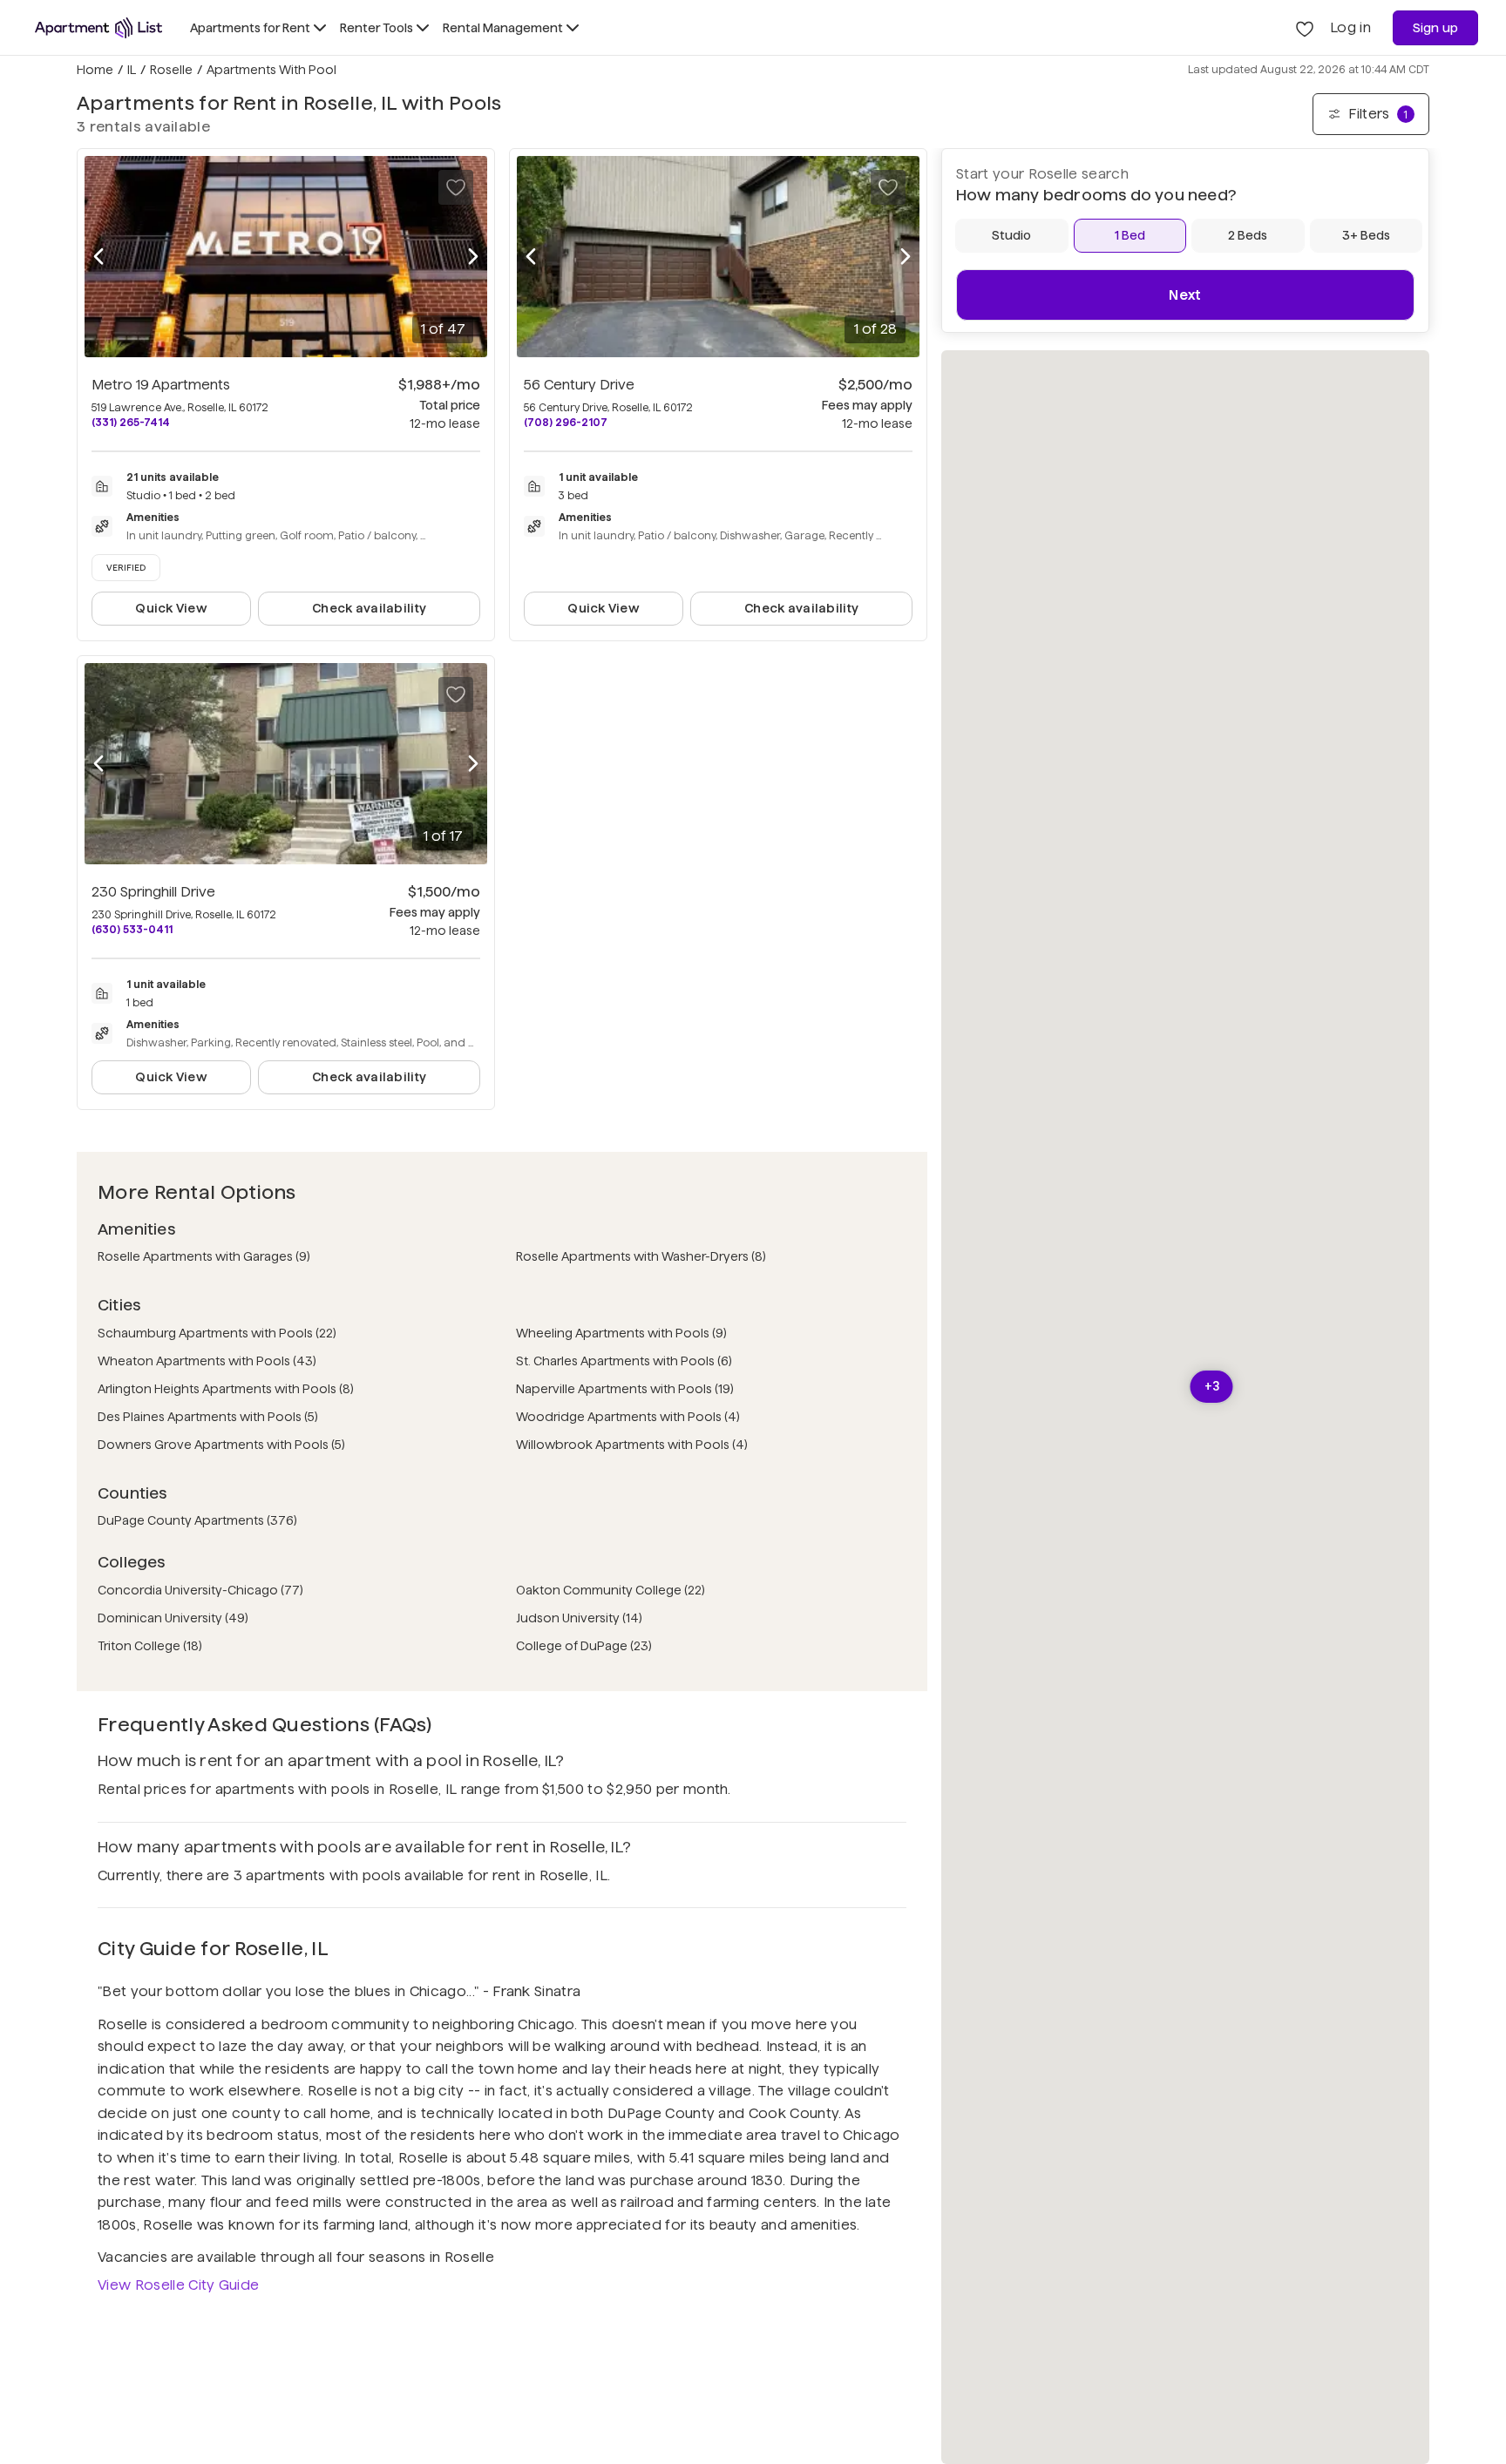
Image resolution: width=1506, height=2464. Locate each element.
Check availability (369, 608)
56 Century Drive (579, 385)
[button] (1212, 1387)
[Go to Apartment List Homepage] (98, 28)
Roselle (171, 70)
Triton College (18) (150, 1646)
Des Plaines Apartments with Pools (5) (208, 1417)
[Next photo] (473, 257)
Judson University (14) (579, 1618)
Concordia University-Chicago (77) (200, 1590)
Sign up (1436, 28)
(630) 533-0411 (132, 929)
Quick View (171, 608)
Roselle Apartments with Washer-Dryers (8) (641, 1256)
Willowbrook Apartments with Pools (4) (632, 1445)
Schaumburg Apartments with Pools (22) (217, 1333)
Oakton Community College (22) (611, 1590)
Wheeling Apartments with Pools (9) (621, 1333)
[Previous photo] (98, 257)
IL (132, 70)
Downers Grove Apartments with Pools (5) (221, 1445)
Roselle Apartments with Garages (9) (204, 1256)
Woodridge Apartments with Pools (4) (628, 1417)
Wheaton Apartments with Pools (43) (207, 1361)
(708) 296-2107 (566, 422)
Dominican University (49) (173, 1618)
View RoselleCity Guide (178, 2285)
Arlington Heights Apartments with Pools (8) (226, 1389)
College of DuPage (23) (584, 1646)
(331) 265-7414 (131, 422)
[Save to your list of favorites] (456, 187)
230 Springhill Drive (153, 892)
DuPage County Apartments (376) (197, 1520)
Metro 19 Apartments (161, 385)
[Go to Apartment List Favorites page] (1305, 28)
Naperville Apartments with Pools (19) (625, 1389)
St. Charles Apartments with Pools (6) (624, 1361)
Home (95, 70)
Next (1185, 295)
